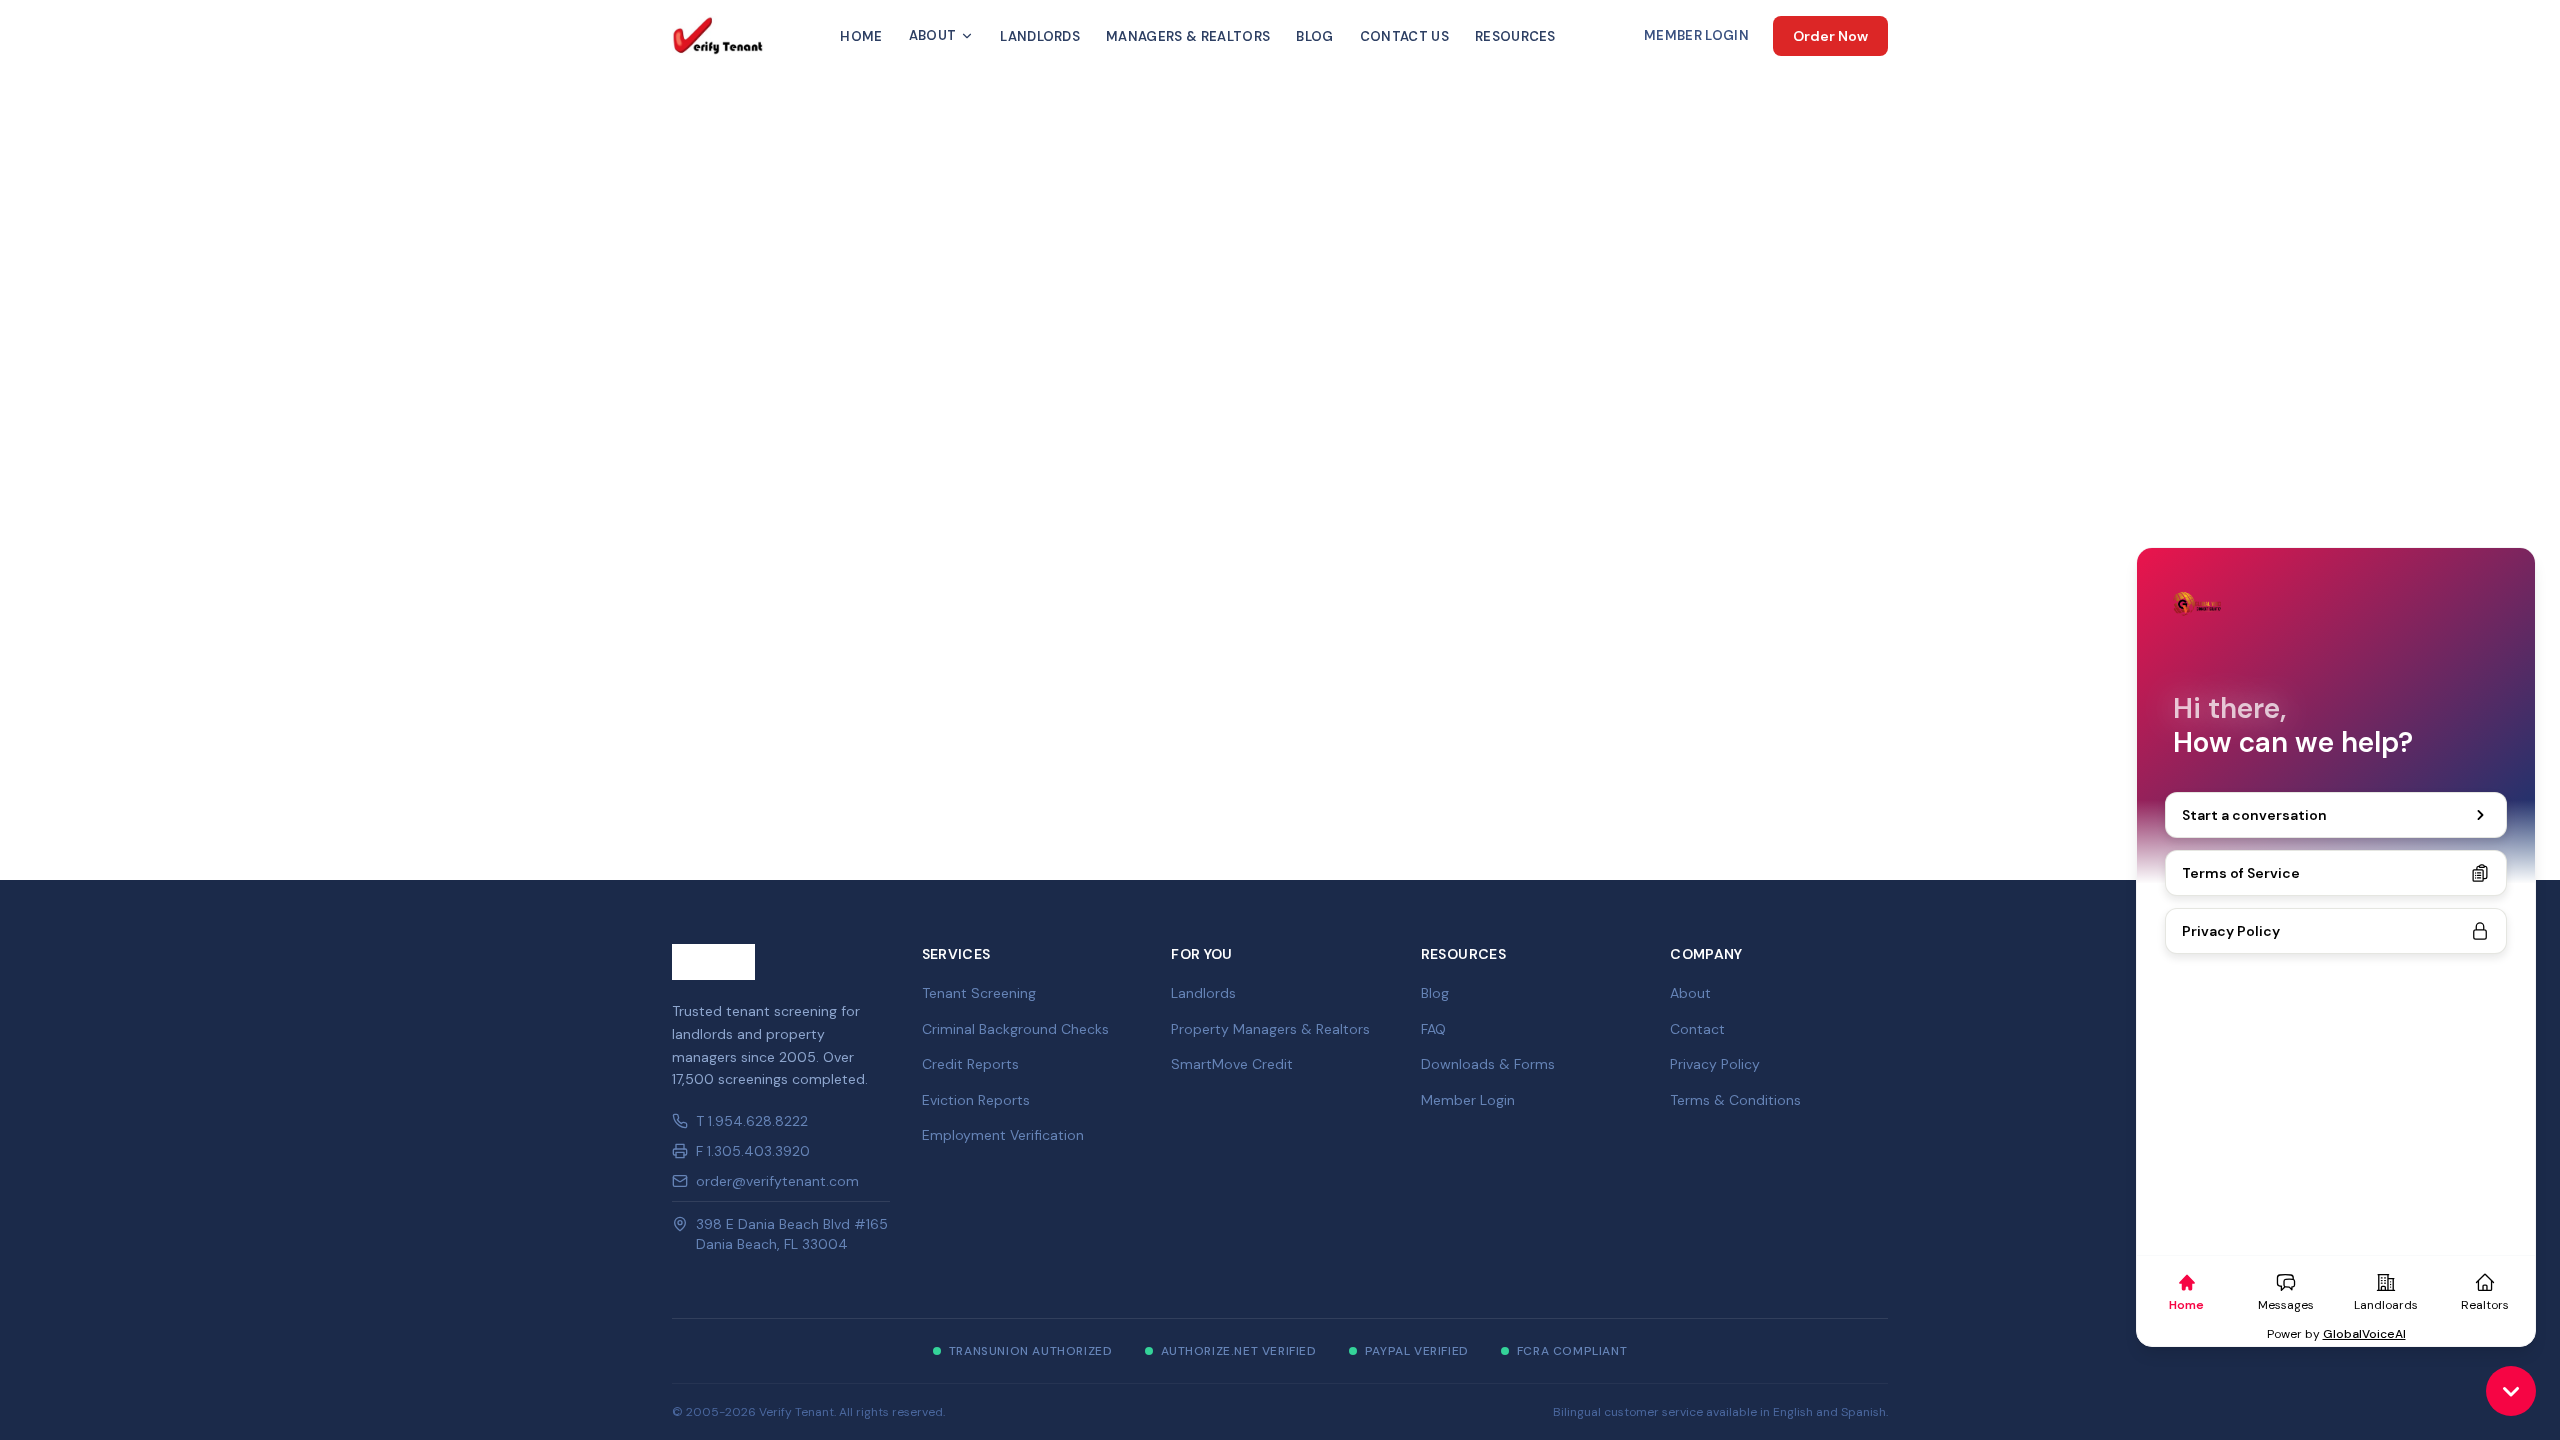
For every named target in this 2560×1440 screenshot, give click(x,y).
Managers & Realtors (1188, 36)
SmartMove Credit (1232, 1064)
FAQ (1433, 1029)
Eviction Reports (976, 1100)
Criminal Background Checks (1015, 1029)
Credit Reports (970, 1064)
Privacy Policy (1715, 1064)
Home (861, 36)
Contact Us (1404, 36)
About (933, 35)
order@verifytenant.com (777, 1181)
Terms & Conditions (1735, 1100)
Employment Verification (1003, 1135)
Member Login (1696, 35)
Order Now (1830, 36)
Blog (1314, 36)
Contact (1697, 1029)
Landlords (1040, 36)
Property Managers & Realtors (1270, 1029)
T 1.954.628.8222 (752, 1121)
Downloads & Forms (1488, 1064)
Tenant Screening (979, 993)
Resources (1515, 36)
